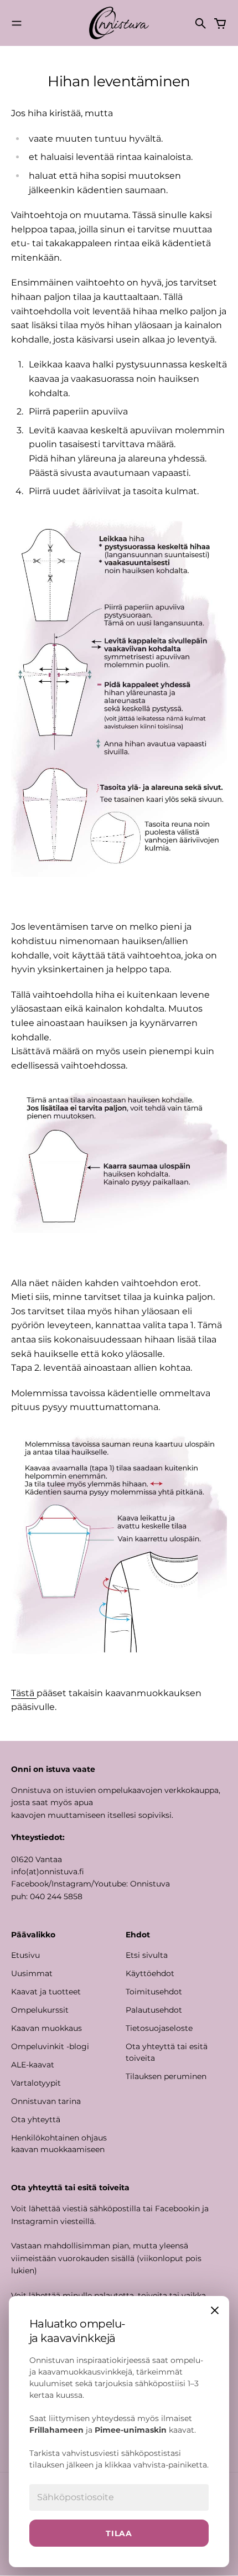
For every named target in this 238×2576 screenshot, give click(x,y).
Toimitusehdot (154, 1992)
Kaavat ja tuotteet (46, 1992)
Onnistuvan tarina (46, 2101)
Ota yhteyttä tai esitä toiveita (167, 2052)
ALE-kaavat (33, 2065)
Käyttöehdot (150, 1973)
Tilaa (119, 2533)
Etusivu (25, 1955)
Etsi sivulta (147, 1955)
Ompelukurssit (40, 2010)
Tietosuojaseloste (159, 2028)
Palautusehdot (154, 2010)
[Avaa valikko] (17, 23)
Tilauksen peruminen (166, 2076)
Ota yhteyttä (36, 2119)
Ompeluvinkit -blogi (50, 2046)
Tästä (24, 1693)
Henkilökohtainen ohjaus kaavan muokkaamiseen (59, 2144)
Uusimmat (32, 1973)
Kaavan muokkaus (46, 2028)
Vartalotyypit (36, 2083)
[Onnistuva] (119, 23)
